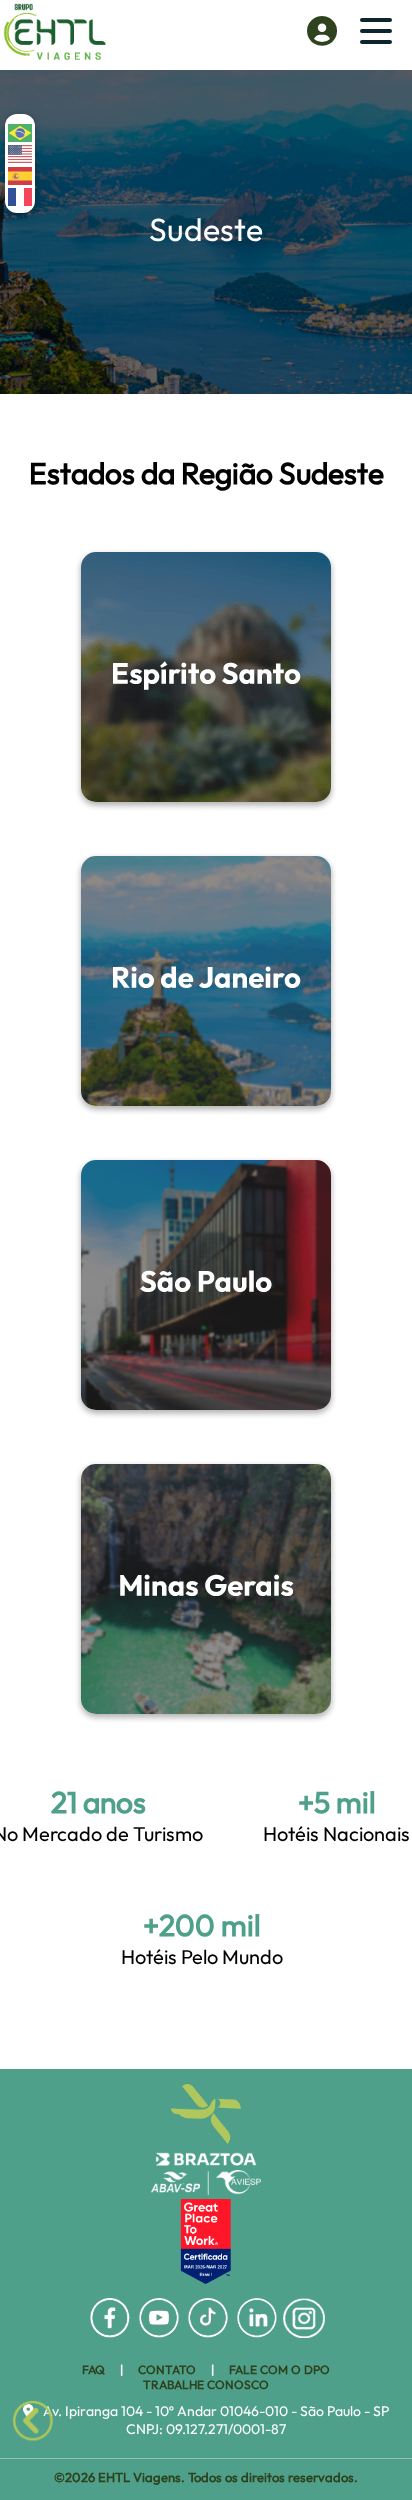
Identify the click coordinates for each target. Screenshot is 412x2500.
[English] (21, 152)
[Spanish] (21, 173)
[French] (21, 195)
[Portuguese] (21, 131)
